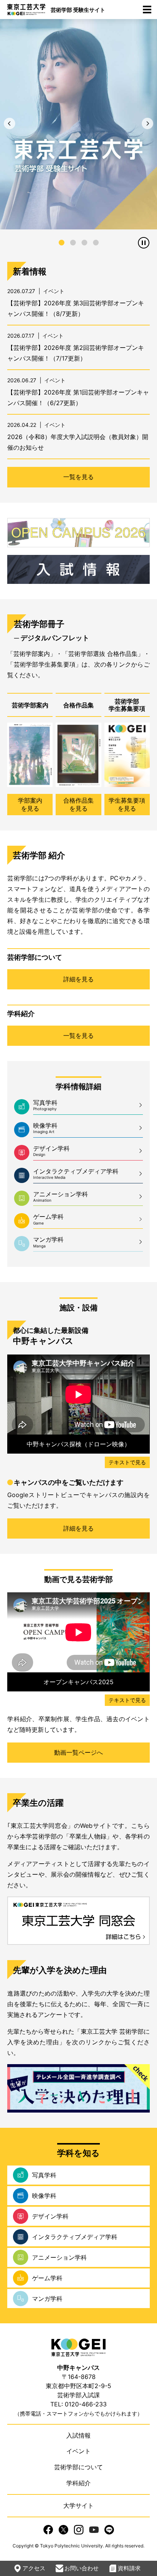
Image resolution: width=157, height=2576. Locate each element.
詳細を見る (78, 979)
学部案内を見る (30, 804)
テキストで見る (127, 1462)
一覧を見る (78, 477)
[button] (10, 123)
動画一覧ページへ (78, 1752)
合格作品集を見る (78, 804)
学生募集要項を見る (127, 804)
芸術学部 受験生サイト (78, 10)
